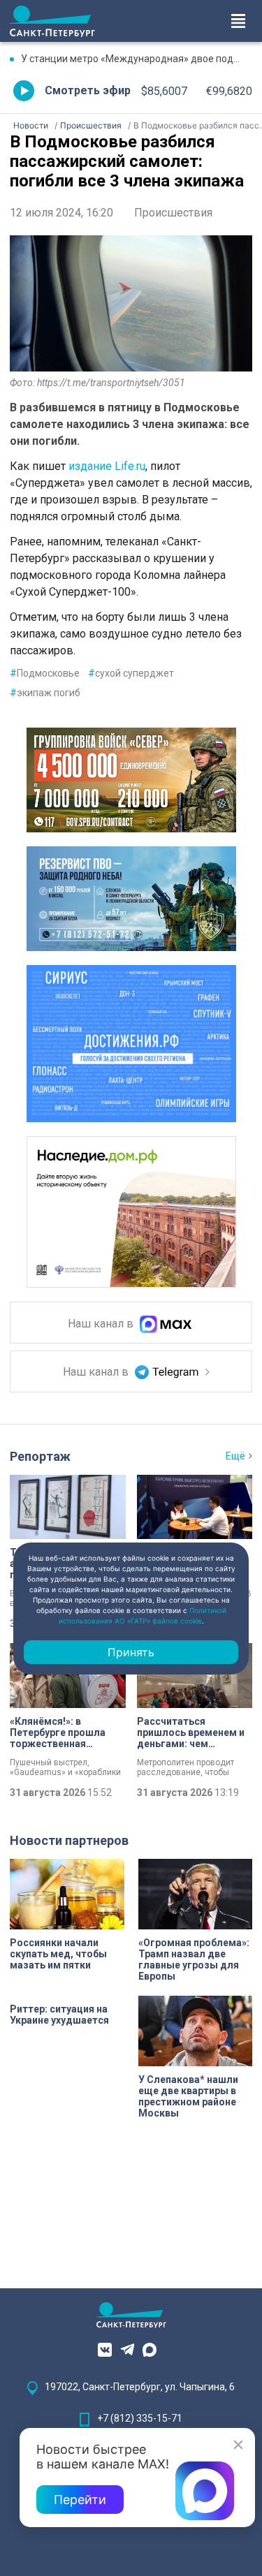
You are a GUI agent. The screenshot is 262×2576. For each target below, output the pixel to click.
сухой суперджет (131, 673)
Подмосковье (45, 673)
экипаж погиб (45, 693)
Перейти (80, 2500)
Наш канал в (102, 1324)
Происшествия (173, 213)
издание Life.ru (107, 466)
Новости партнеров (69, 1840)
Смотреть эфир (88, 90)
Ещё (235, 1456)
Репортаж (40, 1456)
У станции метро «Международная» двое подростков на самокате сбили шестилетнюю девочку (137, 59)
